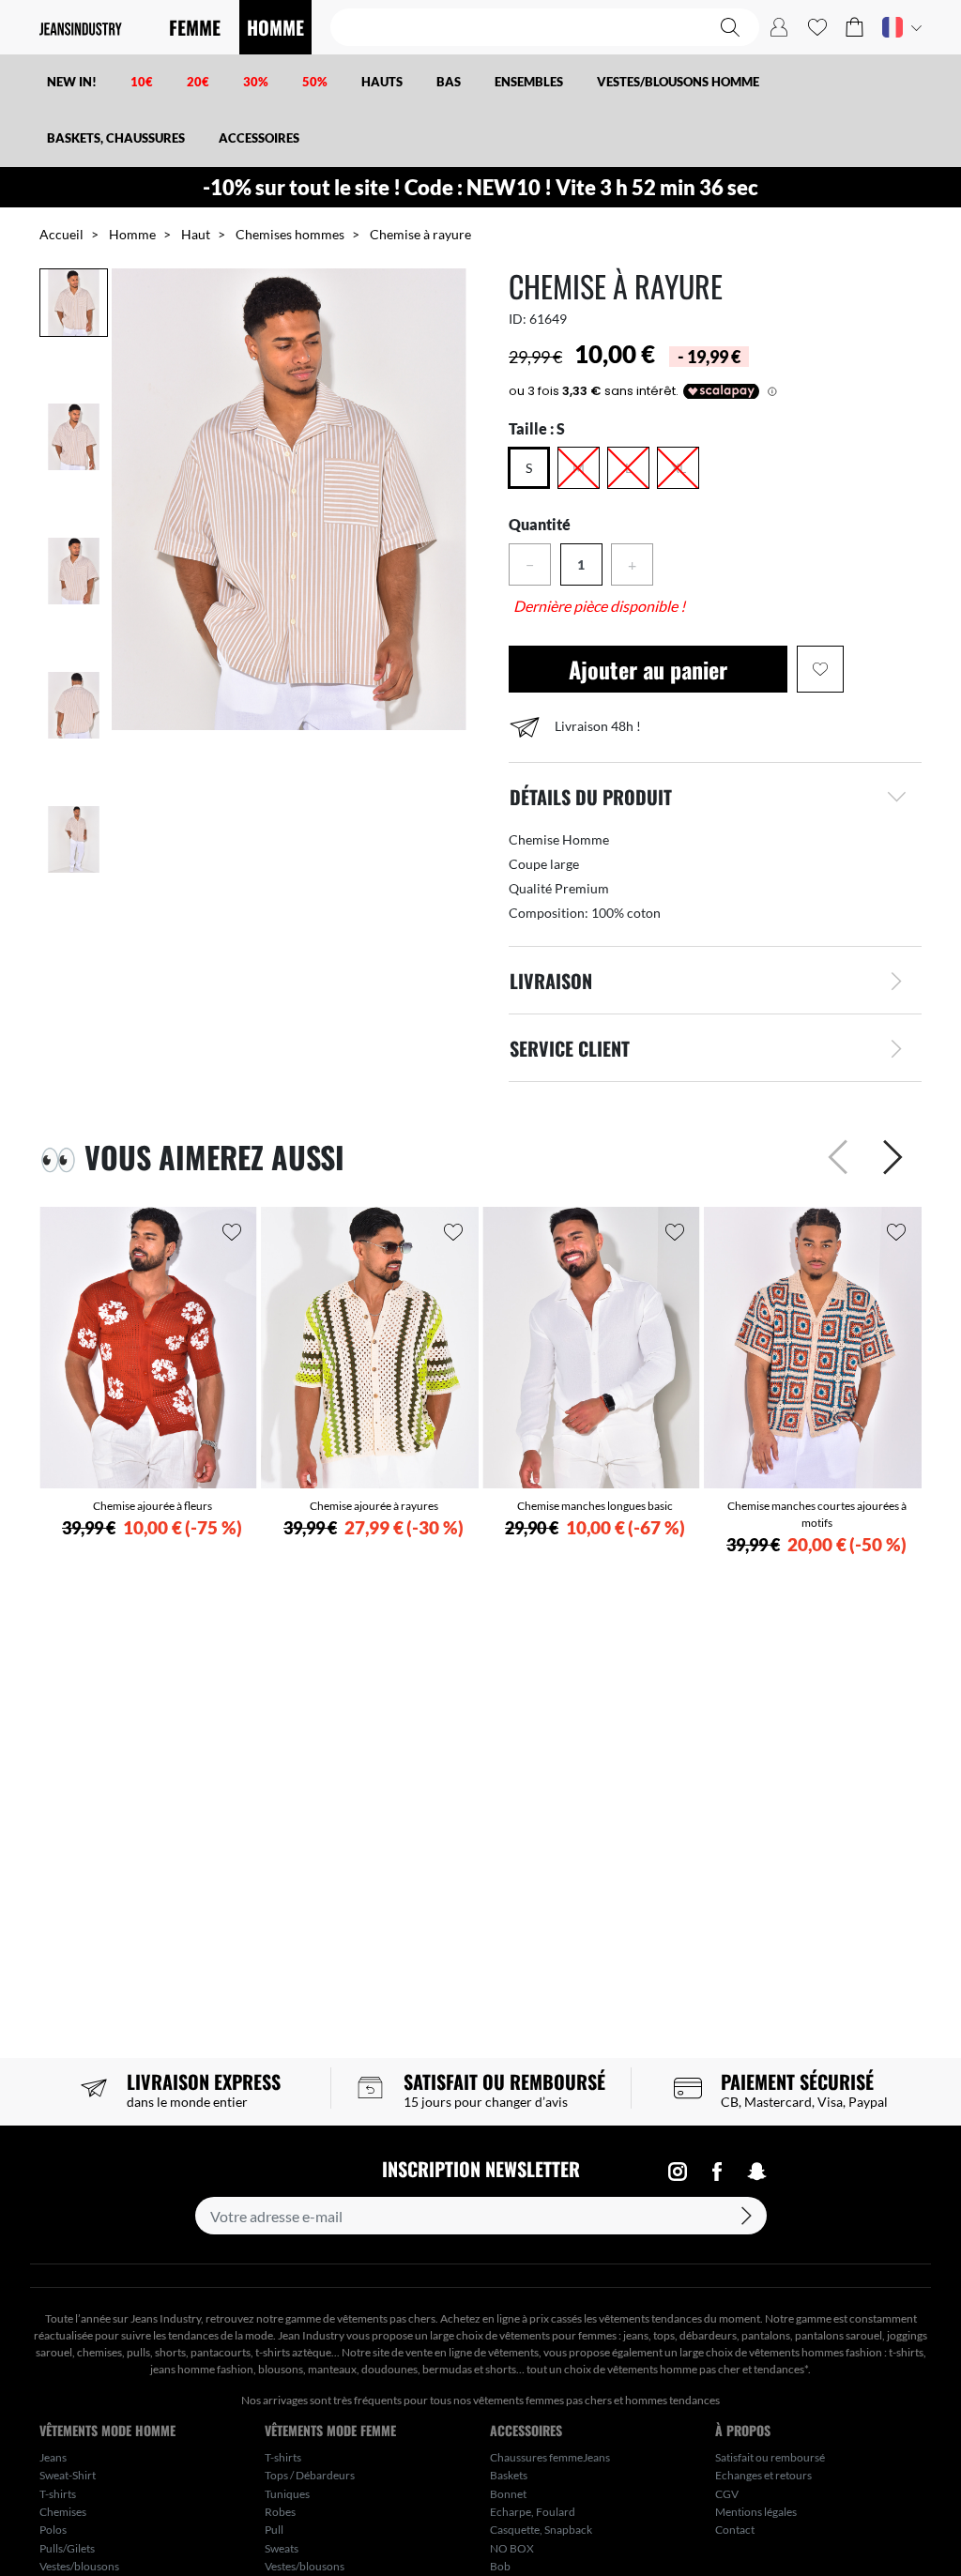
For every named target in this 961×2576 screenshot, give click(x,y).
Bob (500, 2566)
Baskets (509, 2475)
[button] (854, 27)
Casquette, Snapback (541, 2530)
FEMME (195, 27)
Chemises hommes (290, 234)
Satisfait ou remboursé (770, 2457)
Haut (196, 234)
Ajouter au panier (648, 669)
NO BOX (512, 2548)
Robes (280, 2512)
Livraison (551, 981)
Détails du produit (591, 797)
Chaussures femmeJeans (550, 2457)
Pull (274, 2530)
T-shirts (58, 2494)
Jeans (53, 2457)
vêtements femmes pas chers (542, 2400)
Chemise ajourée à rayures (374, 1506)
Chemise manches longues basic (595, 1506)
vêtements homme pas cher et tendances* (708, 2369)
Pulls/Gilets (67, 2548)
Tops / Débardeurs (310, 2475)
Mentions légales (756, 2512)
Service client (570, 1048)
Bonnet (508, 2494)
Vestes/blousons (79, 2566)
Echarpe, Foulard (533, 2512)
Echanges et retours (763, 2475)
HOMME (275, 27)
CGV (727, 2494)
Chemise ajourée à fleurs (153, 1506)
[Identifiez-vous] (779, 27)
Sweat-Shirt (68, 2475)
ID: (518, 319)
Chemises (63, 2512)
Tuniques (287, 2494)
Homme (132, 234)
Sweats (282, 2548)
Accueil (61, 234)
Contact (735, 2530)
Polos (53, 2530)
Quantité (540, 524)
